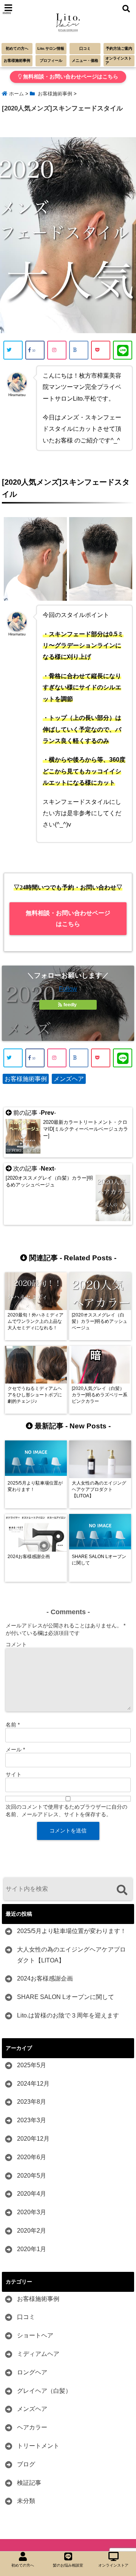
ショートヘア (35, 2335)
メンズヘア (69, 1079)
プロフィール (51, 60)
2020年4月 (32, 2194)
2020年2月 (32, 2231)
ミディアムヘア (38, 2354)
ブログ (26, 2464)
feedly (70, 1005)
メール (15, 1749)
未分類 (26, 2501)
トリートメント (38, 2446)
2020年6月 (32, 2157)
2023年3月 (32, 2120)
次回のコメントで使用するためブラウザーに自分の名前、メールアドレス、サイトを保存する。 (66, 1811)
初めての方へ (17, 48)
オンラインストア (119, 60)
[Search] (122, 1890)
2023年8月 (32, 2102)
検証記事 (29, 2483)
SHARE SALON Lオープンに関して (66, 1997)
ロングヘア (32, 2372)
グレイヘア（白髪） (44, 2391)
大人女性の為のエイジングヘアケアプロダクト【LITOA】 (71, 1955)
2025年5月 (32, 2065)
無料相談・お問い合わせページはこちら (70, 77)
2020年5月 (32, 2176)
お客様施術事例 (17, 60)
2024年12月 (33, 2084)
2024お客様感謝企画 (45, 1978)
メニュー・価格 (85, 60)
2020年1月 (32, 2249)
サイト (14, 1774)
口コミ (85, 48)
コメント (16, 1644)
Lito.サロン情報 (51, 48)
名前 (13, 1725)
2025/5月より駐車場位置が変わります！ (72, 1931)
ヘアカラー (32, 2427)
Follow (68, 989)
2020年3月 (32, 2212)
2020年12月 (33, 2139)
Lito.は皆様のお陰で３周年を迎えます (68, 2015)
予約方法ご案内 (119, 48)
